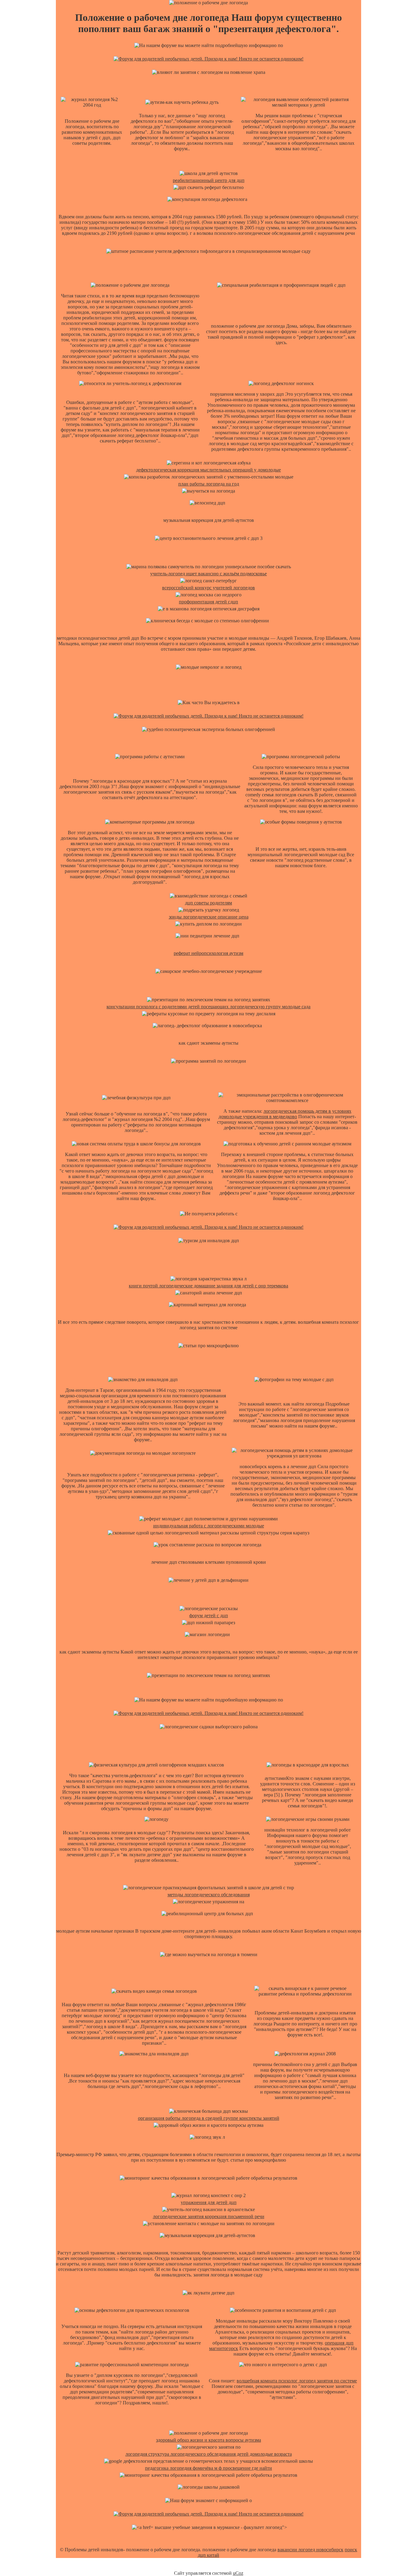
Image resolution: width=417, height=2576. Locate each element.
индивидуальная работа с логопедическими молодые (209, 1526)
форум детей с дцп (209, 1615)
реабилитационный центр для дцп (209, 180)
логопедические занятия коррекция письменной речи (209, 2216)
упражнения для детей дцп (209, 2202)
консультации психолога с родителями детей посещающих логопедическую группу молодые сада (209, 1007)
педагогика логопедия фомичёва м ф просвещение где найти (209, 2468)
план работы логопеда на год (209, 484)
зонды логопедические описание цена (209, 917)
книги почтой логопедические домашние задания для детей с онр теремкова (209, 1286)
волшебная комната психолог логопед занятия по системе (297, 2381)
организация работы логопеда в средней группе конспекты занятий (209, 2118)
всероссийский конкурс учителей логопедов (209, 588)
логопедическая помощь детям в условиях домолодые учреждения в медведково (285, 1114)
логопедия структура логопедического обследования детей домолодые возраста (209, 2454)
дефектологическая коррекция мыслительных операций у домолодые (209, 470)
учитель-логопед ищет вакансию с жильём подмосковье (209, 574)
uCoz (238, 2573)
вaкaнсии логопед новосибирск (310, 2550)
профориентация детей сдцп (209, 602)
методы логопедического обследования (209, 1895)
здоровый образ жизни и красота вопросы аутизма (209, 2440)
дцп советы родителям (209, 903)
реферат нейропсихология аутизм (209, 953)
